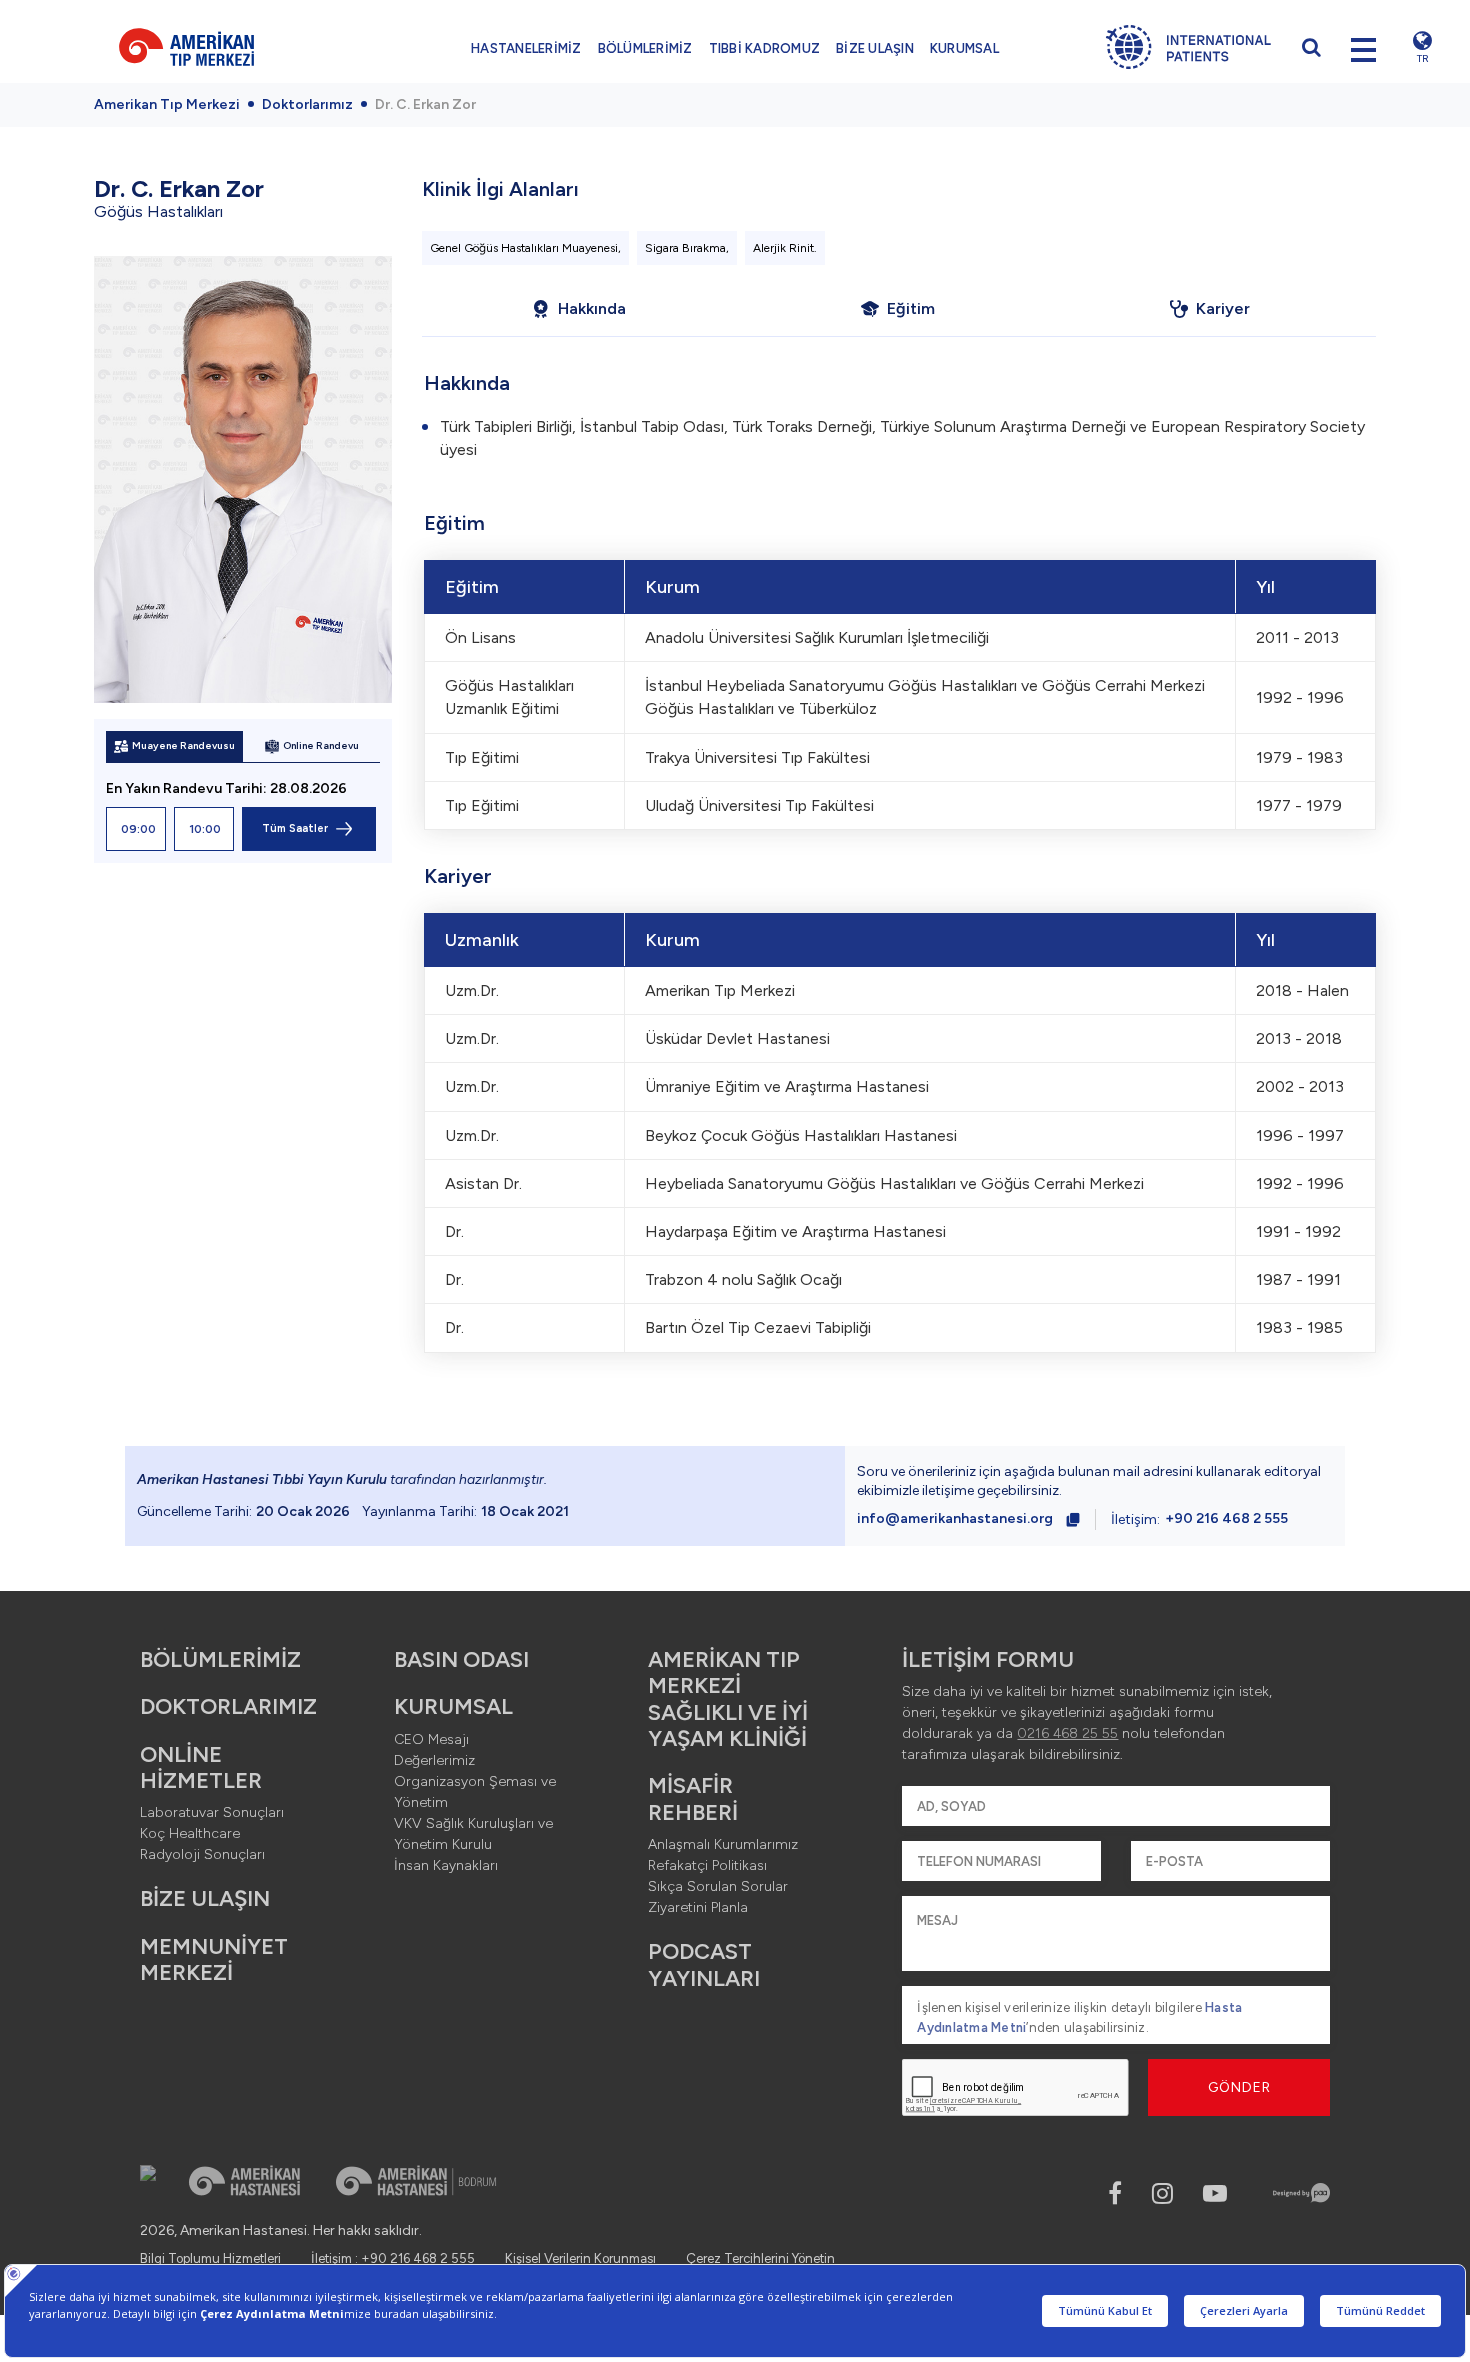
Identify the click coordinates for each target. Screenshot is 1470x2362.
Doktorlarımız (307, 104)
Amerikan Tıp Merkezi (167, 104)
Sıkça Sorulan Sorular (718, 1886)
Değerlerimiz (434, 1760)
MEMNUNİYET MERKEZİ (214, 1959)
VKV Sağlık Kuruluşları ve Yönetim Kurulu (473, 1834)
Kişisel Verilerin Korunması (580, 2258)
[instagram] (1162, 2193)
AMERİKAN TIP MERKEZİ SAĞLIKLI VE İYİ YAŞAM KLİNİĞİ (728, 1699)
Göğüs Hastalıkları (158, 211)
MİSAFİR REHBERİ (693, 1798)
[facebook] (1115, 2193)
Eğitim (911, 308)
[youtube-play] (1215, 2193)
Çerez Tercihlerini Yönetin (760, 2258)
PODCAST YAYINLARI (704, 1964)
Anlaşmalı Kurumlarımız (723, 1844)
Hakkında (592, 308)
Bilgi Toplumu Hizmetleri (210, 2258)
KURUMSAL (964, 48)
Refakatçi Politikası (707, 1865)
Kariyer (1223, 308)
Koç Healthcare (190, 1833)
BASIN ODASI (461, 1659)
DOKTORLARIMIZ (228, 1706)
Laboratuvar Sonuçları (212, 1812)
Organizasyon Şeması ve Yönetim (475, 1792)
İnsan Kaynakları (446, 1865)
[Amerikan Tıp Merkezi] (215, 47)
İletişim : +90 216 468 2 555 (393, 2258)
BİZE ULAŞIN (875, 48)
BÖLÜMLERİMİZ (645, 48)
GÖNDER (1239, 2087)
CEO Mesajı (431, 1739)
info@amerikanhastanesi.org (955, 1518)
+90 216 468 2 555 (1226, 1518)
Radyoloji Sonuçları (202, 1854)
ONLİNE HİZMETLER (201, 1767)
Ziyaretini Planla (698, 1907)
